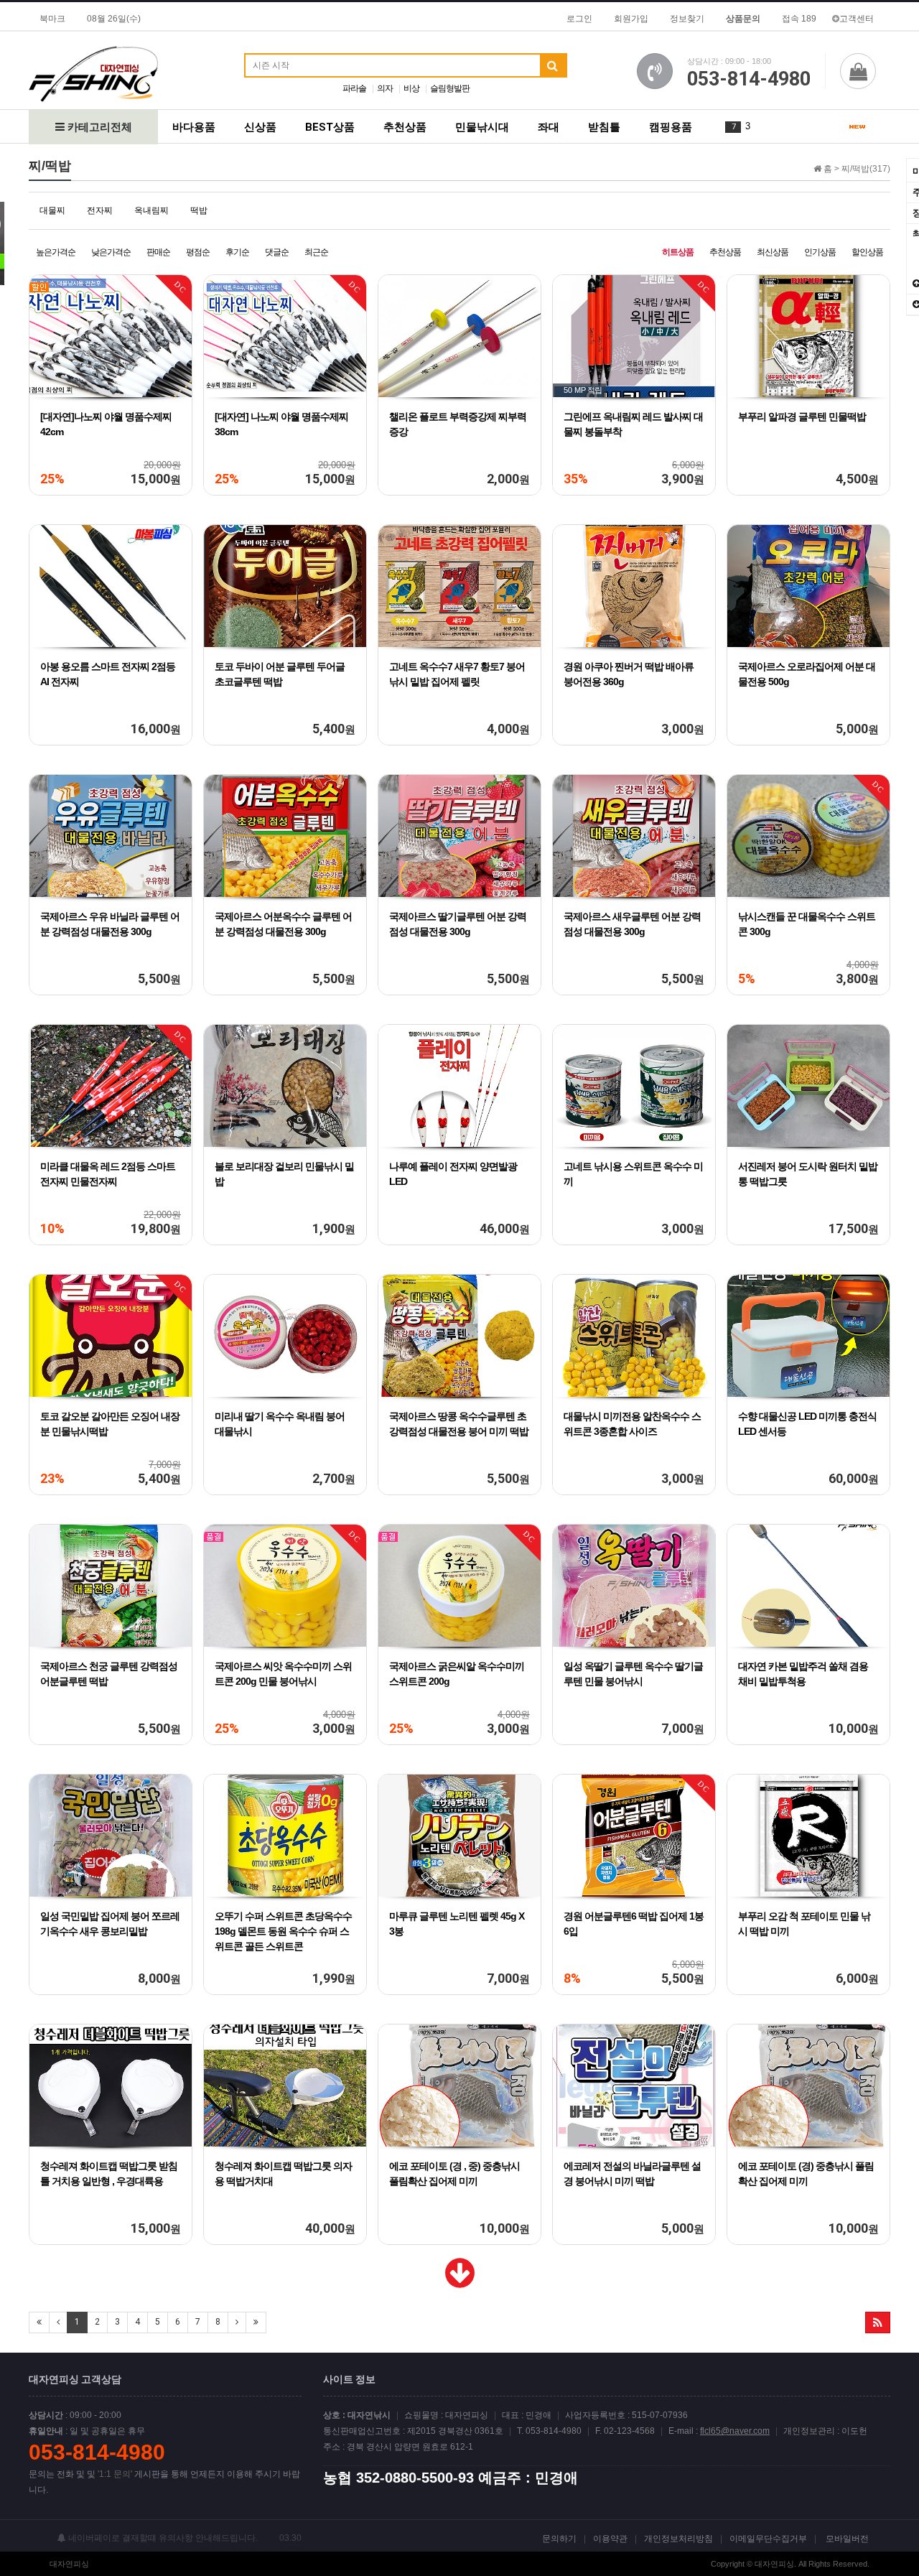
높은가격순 (56, 252)
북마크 (52, 19)
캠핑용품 (671, 127)
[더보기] (460, 2282)
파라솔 (354, 88)
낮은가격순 (111, 252)
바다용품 (194, 127)
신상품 (260, 127)
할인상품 (867, 252)
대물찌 (52, 210)
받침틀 (604, 127)
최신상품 (773, 252)
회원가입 (631, 19)
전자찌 (100, 210)
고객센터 (857, 19)
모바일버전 (847, 2539)
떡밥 (199, 210)
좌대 (549, 127)
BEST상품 (330, 127)
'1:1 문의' (115, 2474)
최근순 (316, 252)
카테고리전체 (98, 127)
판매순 (158, 252)
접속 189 (799, 19)
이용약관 (610, 2539)
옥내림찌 (151, 210)
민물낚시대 (482, 127)
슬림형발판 (450, 88)
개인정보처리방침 (678, 2539)
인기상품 (820, 252)
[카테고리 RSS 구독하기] (878, 2322)
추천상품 (405, 127)
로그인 (579, 19)
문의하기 (559, 2539)
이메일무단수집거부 (768, 2539)
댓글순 (277, 252)
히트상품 (678, 252)
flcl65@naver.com (735, 2431)
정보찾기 (687, 19)
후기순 (237, 252)
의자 (385, 88)
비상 (411, 88)
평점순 (198, 252)
